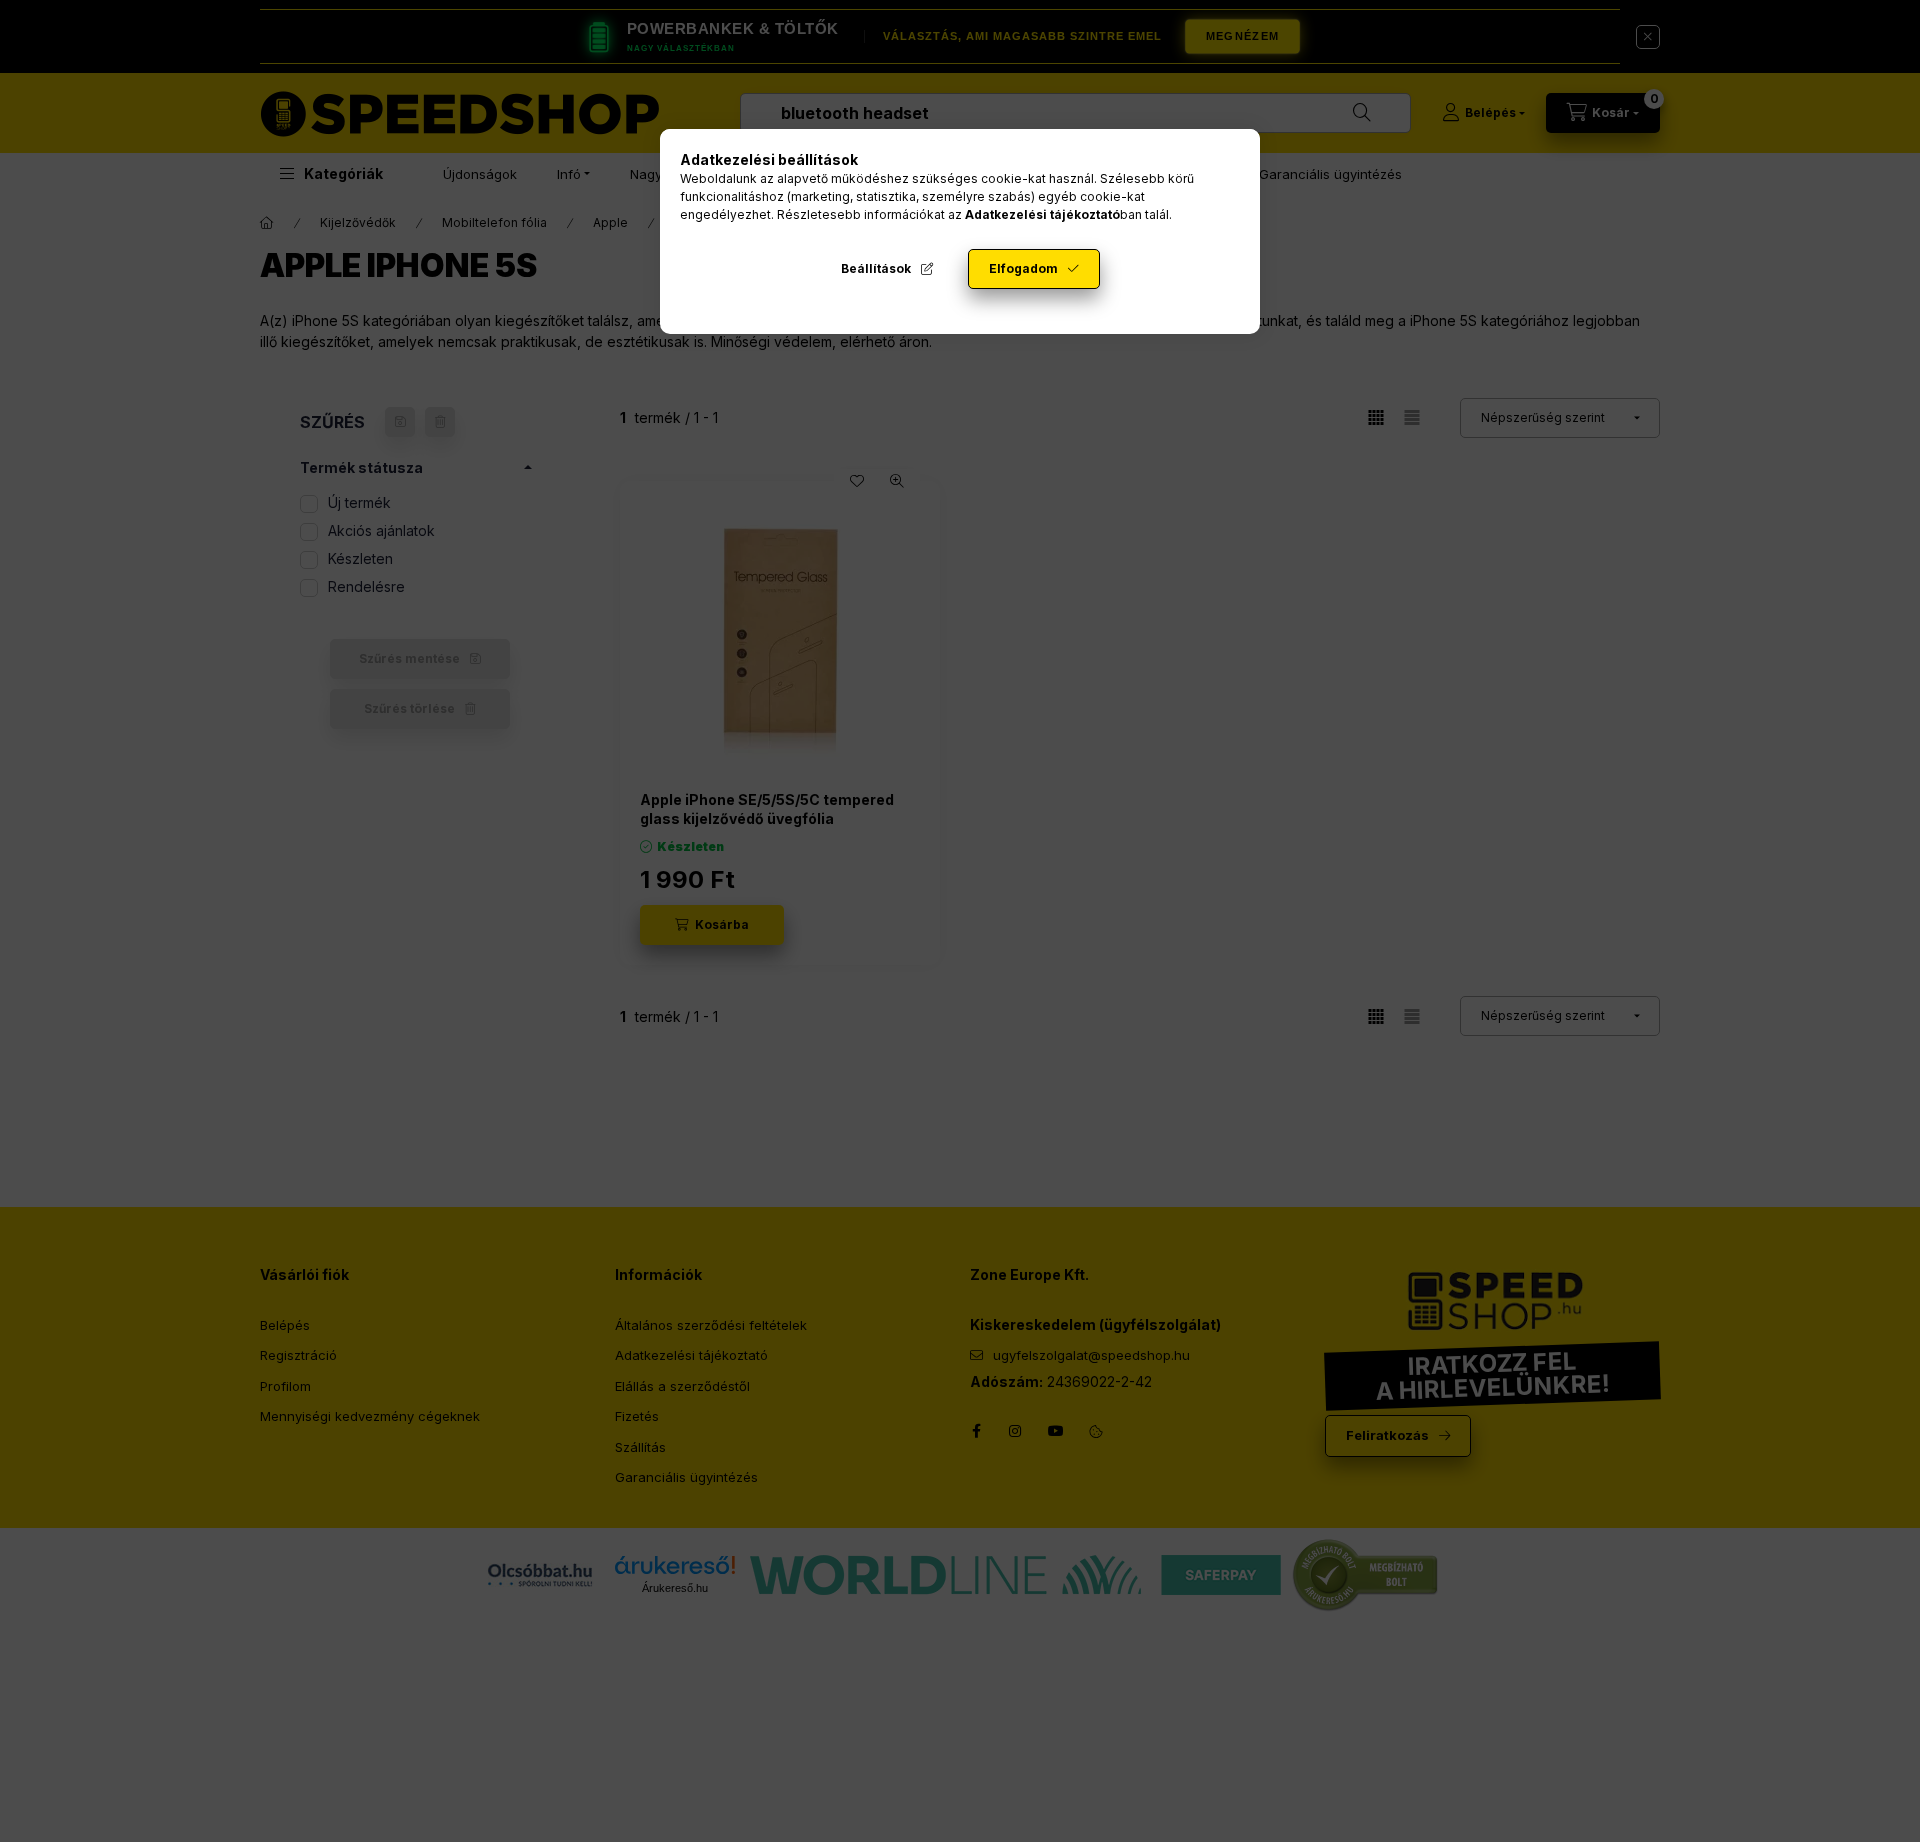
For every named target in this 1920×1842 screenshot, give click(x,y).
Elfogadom (1023, 268)
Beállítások (876, 268)
